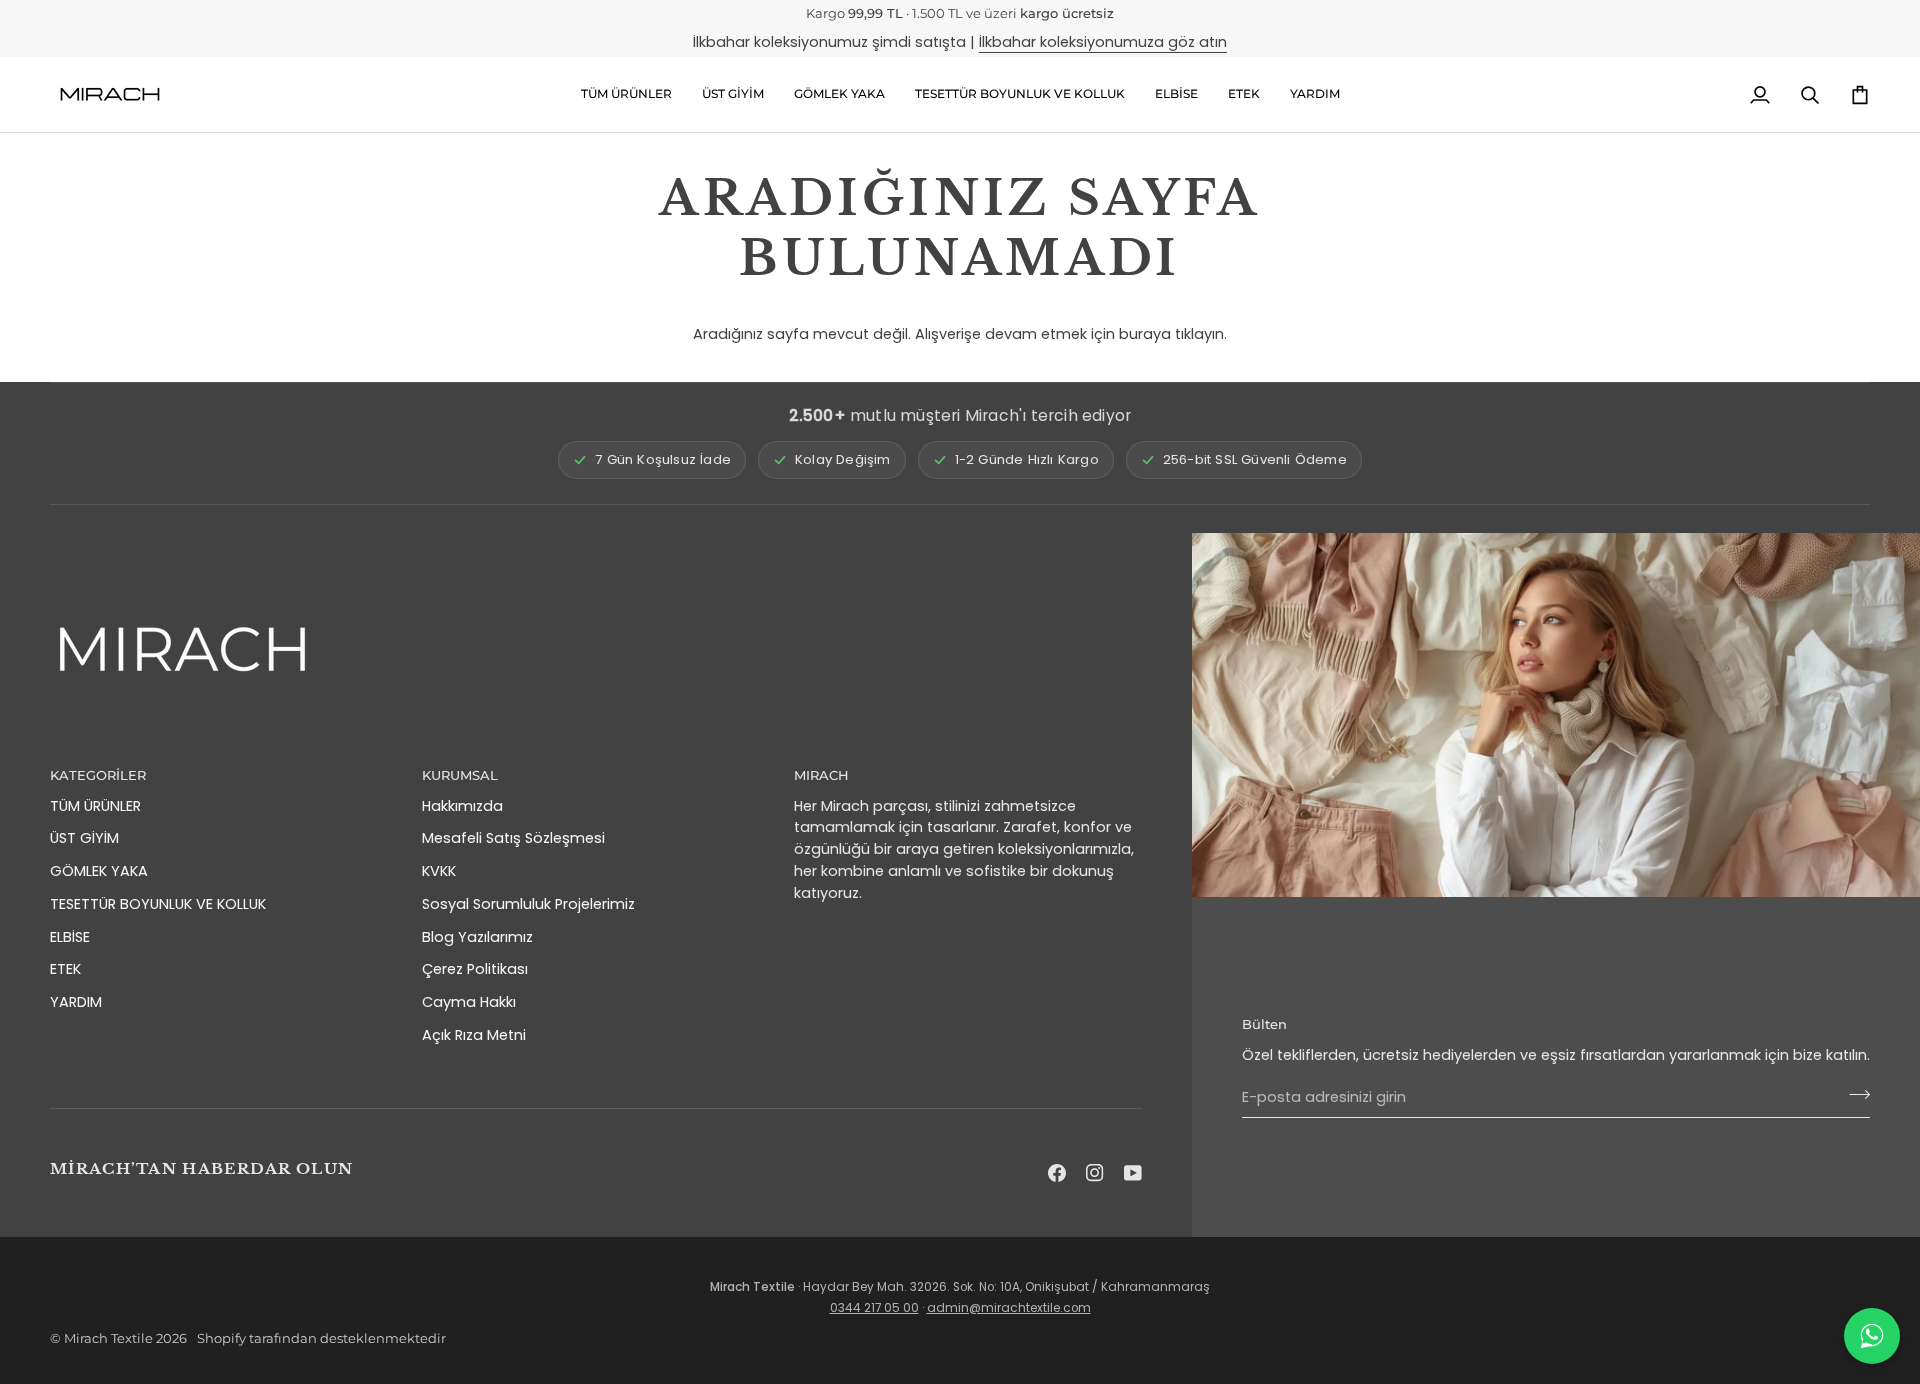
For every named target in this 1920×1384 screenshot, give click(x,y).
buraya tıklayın (1171, 334)
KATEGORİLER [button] (98, 775)
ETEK (65, 969)
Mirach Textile (108, 1338)
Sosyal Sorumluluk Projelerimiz (528, 904)
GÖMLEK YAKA (99, 871)
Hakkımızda (462, 806)
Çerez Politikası (475, 969)
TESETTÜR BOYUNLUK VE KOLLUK (158, 904)
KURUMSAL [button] (460, 775)
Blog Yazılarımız (477, 937)
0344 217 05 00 (874, 1308)
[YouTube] (1133, 1173)
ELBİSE (70, 937)
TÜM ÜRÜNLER (95, 806)
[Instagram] (1095, 1173)
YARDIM (76, 1002)
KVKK (439, 871)
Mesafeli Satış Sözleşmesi (513, 838)
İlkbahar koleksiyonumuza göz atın (1103, 42)
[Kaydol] (1853, 1095)
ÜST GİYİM (84, 838)
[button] (733, 94)
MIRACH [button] (821, 775)
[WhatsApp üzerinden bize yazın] (1872, 1336)
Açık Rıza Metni (474, 1035)
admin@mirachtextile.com (1009, 1308)
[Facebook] (1057, 1173)
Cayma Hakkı (469, 1002)
